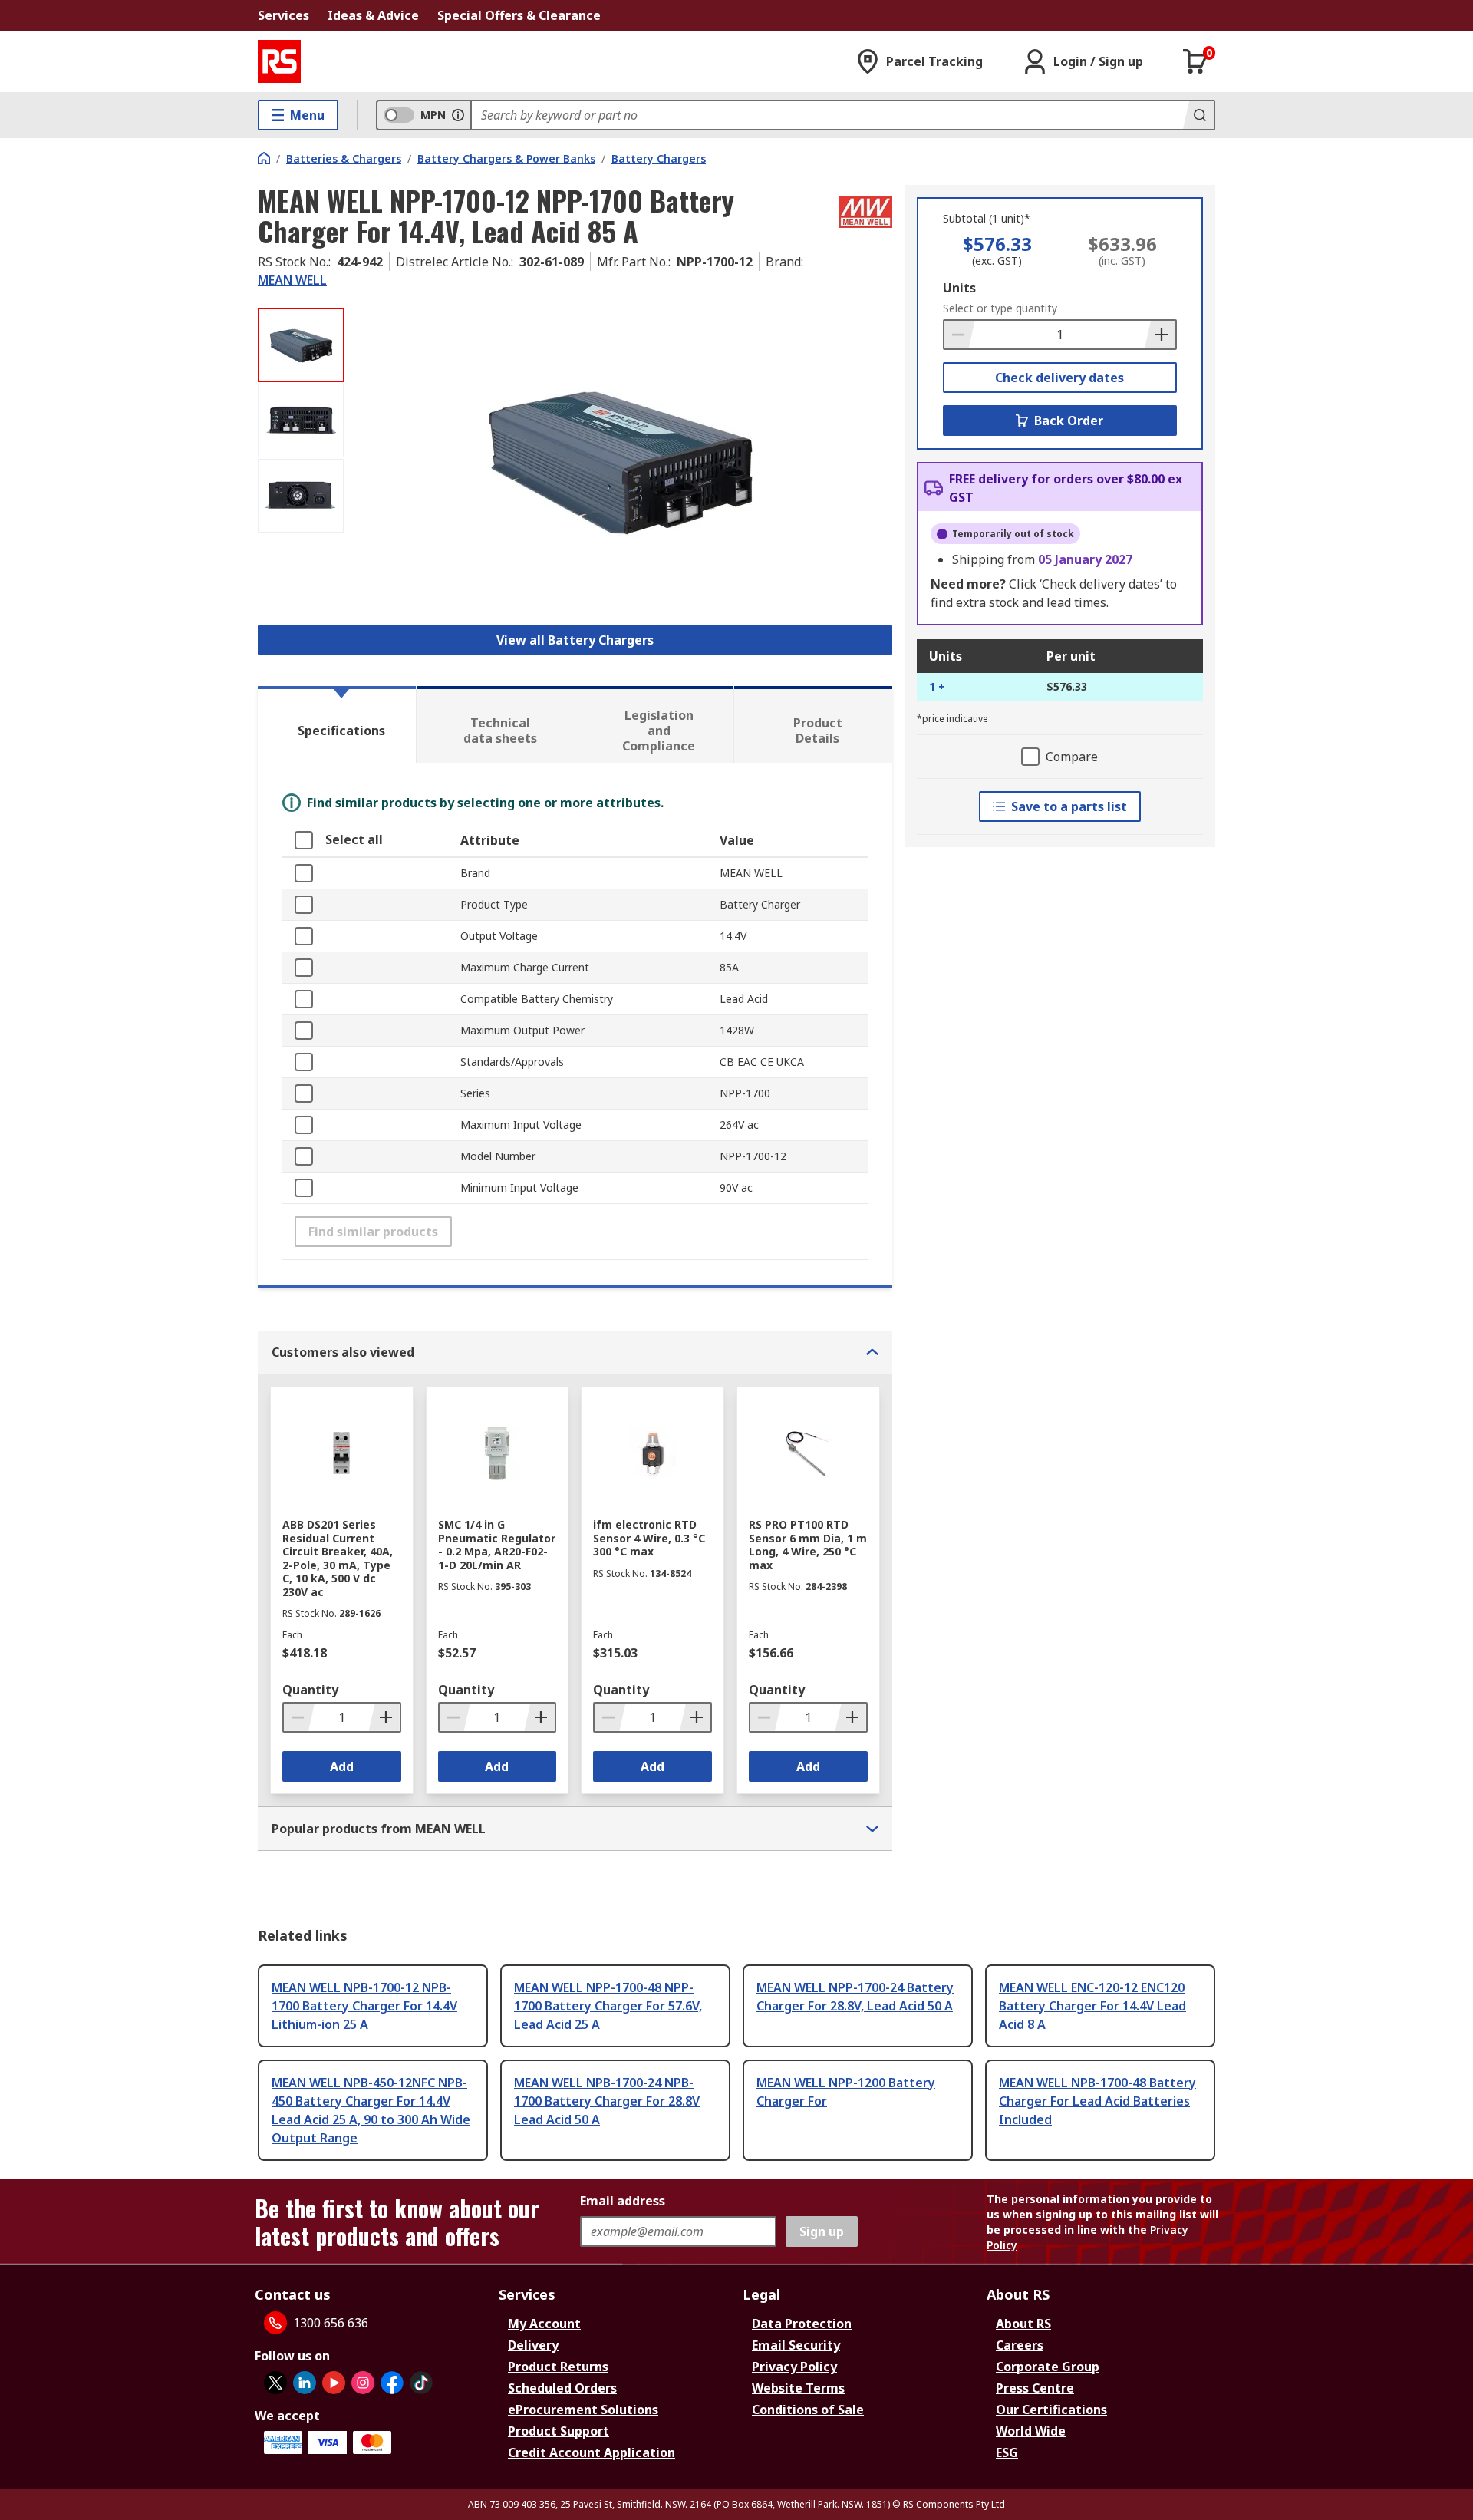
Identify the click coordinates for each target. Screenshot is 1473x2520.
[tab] (337, 724)
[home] (264, 158)
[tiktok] (421, 2383)
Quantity (310, 1690)
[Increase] (1160, 335)
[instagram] (363, 2383)
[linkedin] (305, 2383)
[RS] (279, 61)
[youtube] (334, 2383)
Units (959, 288)
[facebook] (392, 2383)
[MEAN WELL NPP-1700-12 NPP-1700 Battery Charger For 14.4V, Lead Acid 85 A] (620, 462)
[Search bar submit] (1198, 115)
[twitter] (275, 2383)
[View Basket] (1195, 61)
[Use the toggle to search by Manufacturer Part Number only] (458, 115)
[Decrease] (960, 335)
